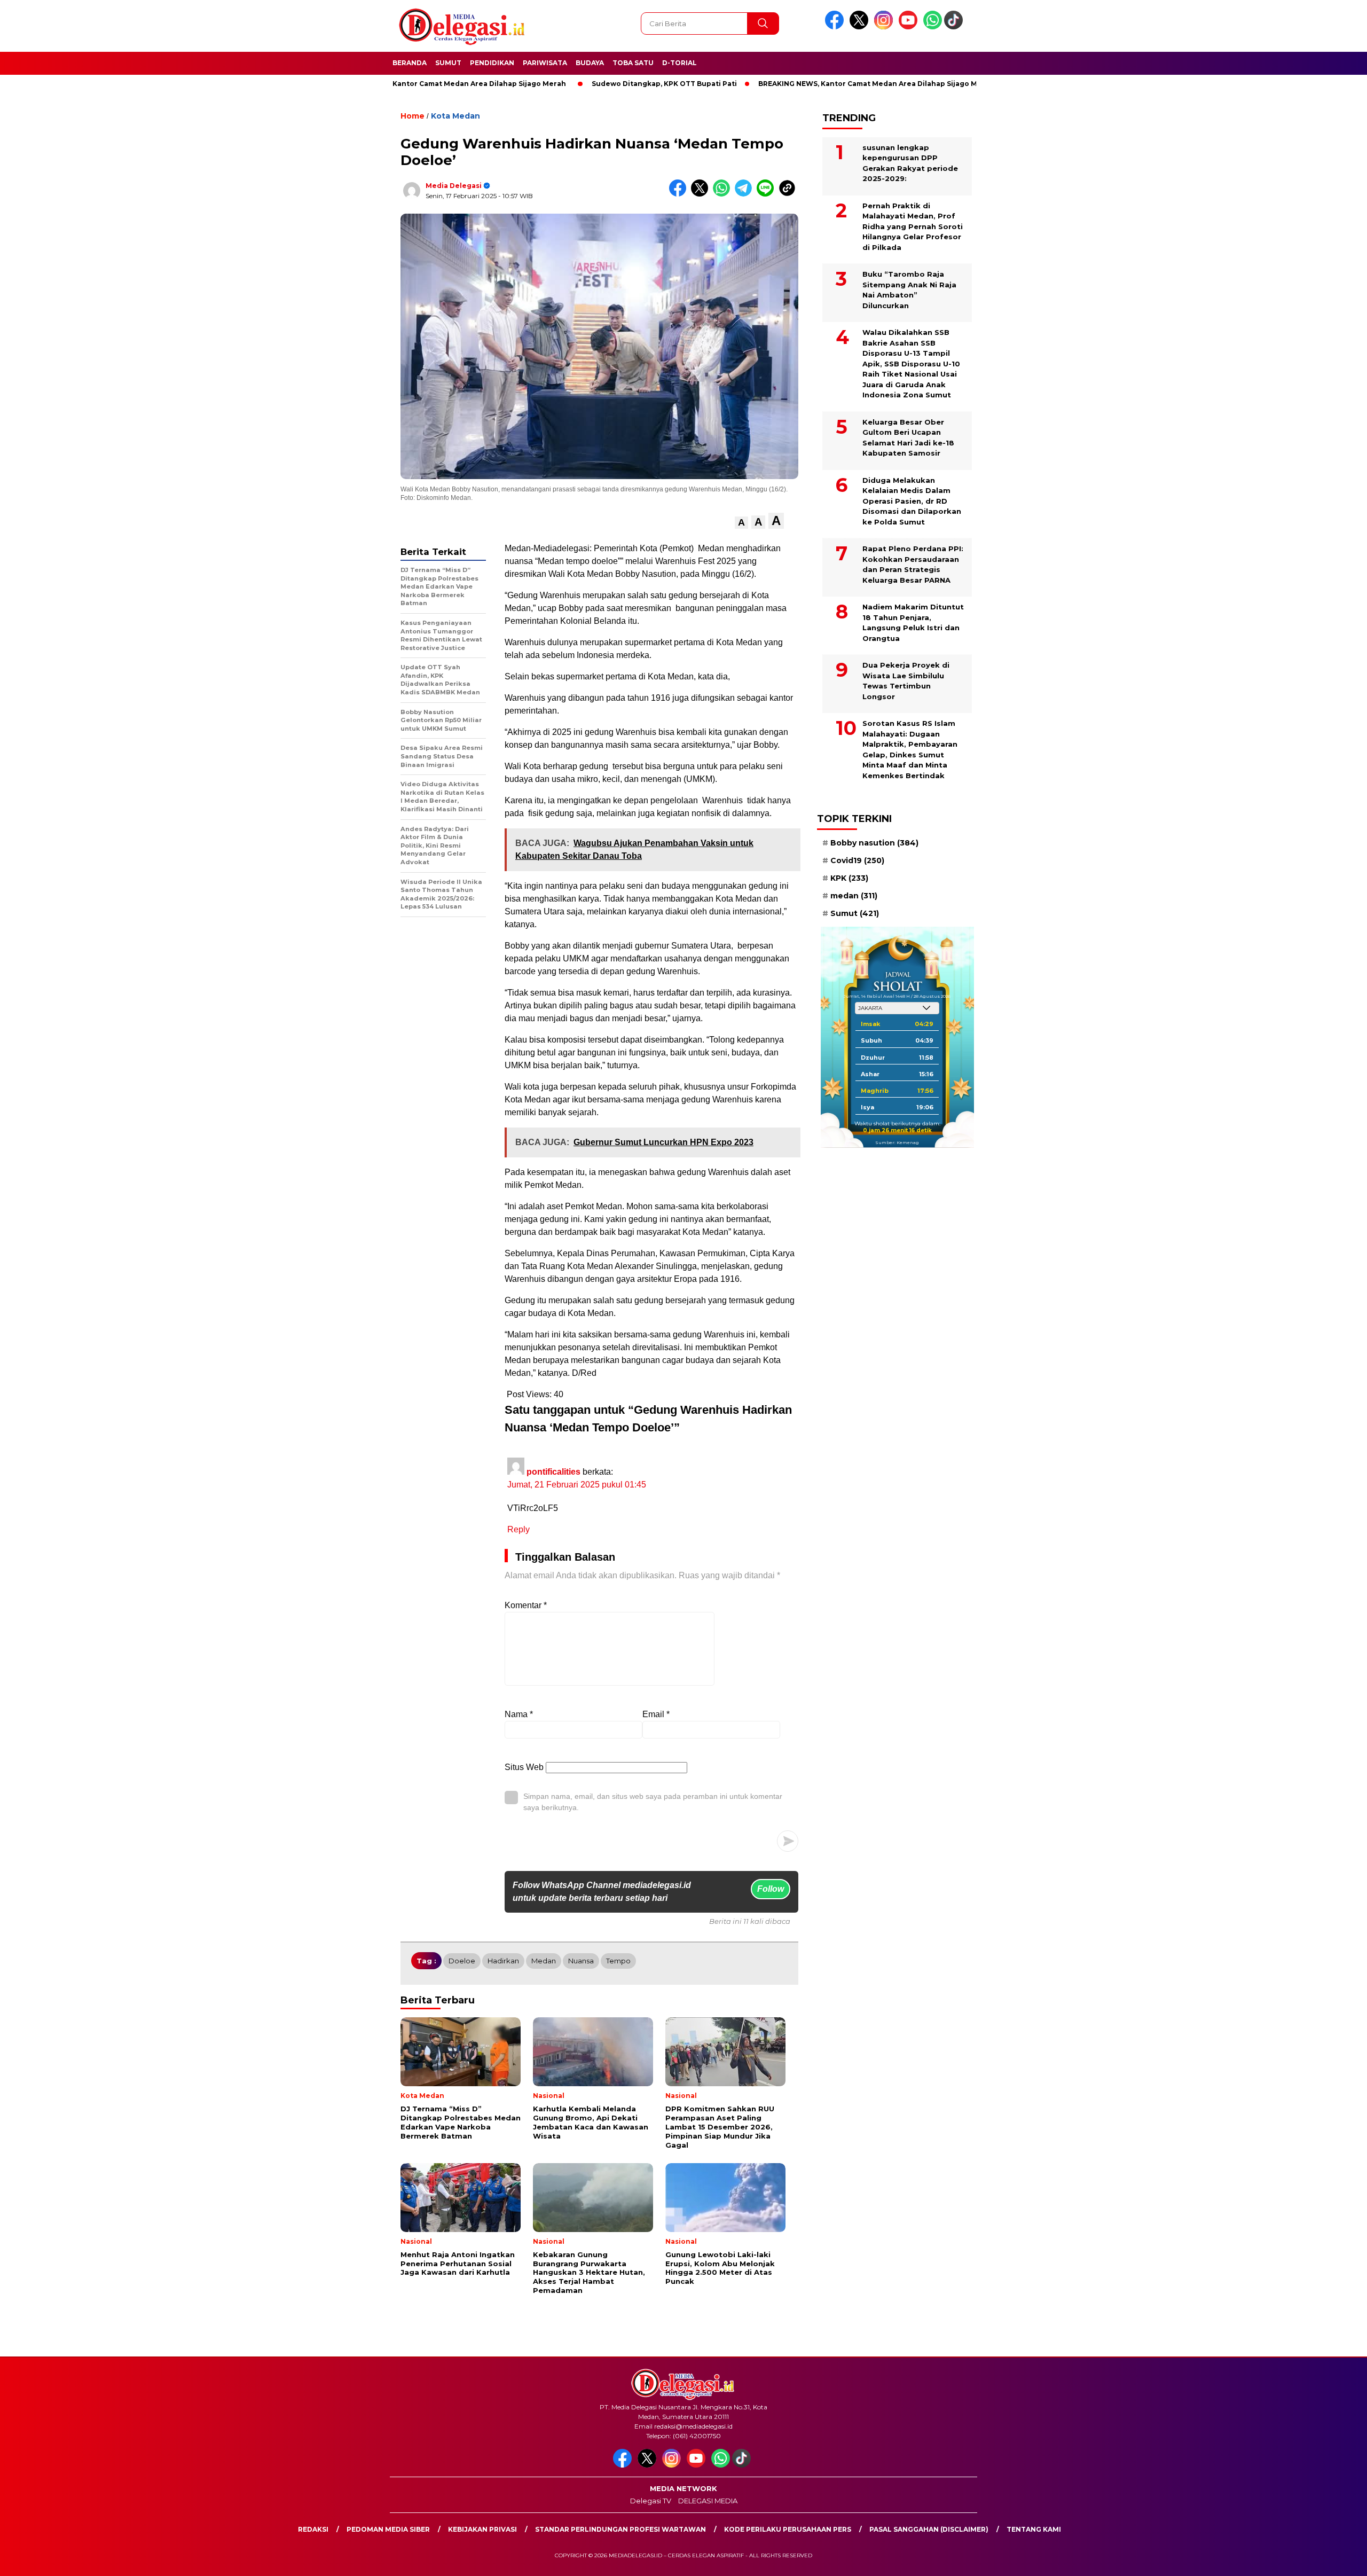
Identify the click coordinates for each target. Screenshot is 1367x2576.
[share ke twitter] (702, 194)
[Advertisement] (1044, 263)
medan (544, 1961)
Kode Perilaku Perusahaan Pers (788, 2529)
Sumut (448, 63)
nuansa (581, 1961)
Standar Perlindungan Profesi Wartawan (620, 2529)
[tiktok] (955, 27)
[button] (741, 523)
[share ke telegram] (746, 194)
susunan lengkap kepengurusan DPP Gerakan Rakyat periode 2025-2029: (910, 163)
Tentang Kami (1034, 2529)
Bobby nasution (874, 842)
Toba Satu (633, 63)
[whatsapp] (933, 27)
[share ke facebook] (680, 194)
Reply (518, 1529)
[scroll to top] (1317, 2559)
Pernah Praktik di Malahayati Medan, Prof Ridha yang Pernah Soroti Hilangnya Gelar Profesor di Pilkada (913, 226)
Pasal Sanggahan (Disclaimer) (929, 2529)
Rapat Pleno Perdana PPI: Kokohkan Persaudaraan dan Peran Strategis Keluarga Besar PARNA (913, 564)
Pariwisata (545, 63)
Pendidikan (492, 63)
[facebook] (836, 27)
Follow (771, 1889)
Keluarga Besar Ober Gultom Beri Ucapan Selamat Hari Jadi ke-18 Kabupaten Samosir (908, 437)
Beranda (410, 63)
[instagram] (885, 27)
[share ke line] (768, 194)
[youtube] (910, 27)
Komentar (526, 1605)
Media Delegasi (454, 186)
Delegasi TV (651, 2501)
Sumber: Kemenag (897, 1142)
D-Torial (679, 63)
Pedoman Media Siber (388, 2529)
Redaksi (313, 2529)
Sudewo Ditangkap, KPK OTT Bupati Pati (584, 84)
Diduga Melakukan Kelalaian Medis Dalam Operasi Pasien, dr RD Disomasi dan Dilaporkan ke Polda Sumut (912, 500)
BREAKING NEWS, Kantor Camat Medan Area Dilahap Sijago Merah (796, 84)
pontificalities (553, 1472)
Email (656, 1714)
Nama (519, 1714)
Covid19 (857, 860)
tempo (618, 1961)
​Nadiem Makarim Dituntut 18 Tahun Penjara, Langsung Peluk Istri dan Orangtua (913, 623)
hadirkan (503, 1961)
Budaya (590, 63)
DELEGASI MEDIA (708, 2501)
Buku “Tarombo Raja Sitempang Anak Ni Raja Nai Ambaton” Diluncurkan (909, 290)
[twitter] (861, 27)
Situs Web (524, 1767)
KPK (849, 878)
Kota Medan (455, 116)
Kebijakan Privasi (482, 2529)
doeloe (462, 1961)
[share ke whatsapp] (724, 194)
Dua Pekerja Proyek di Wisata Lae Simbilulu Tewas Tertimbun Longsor (906, 681)
